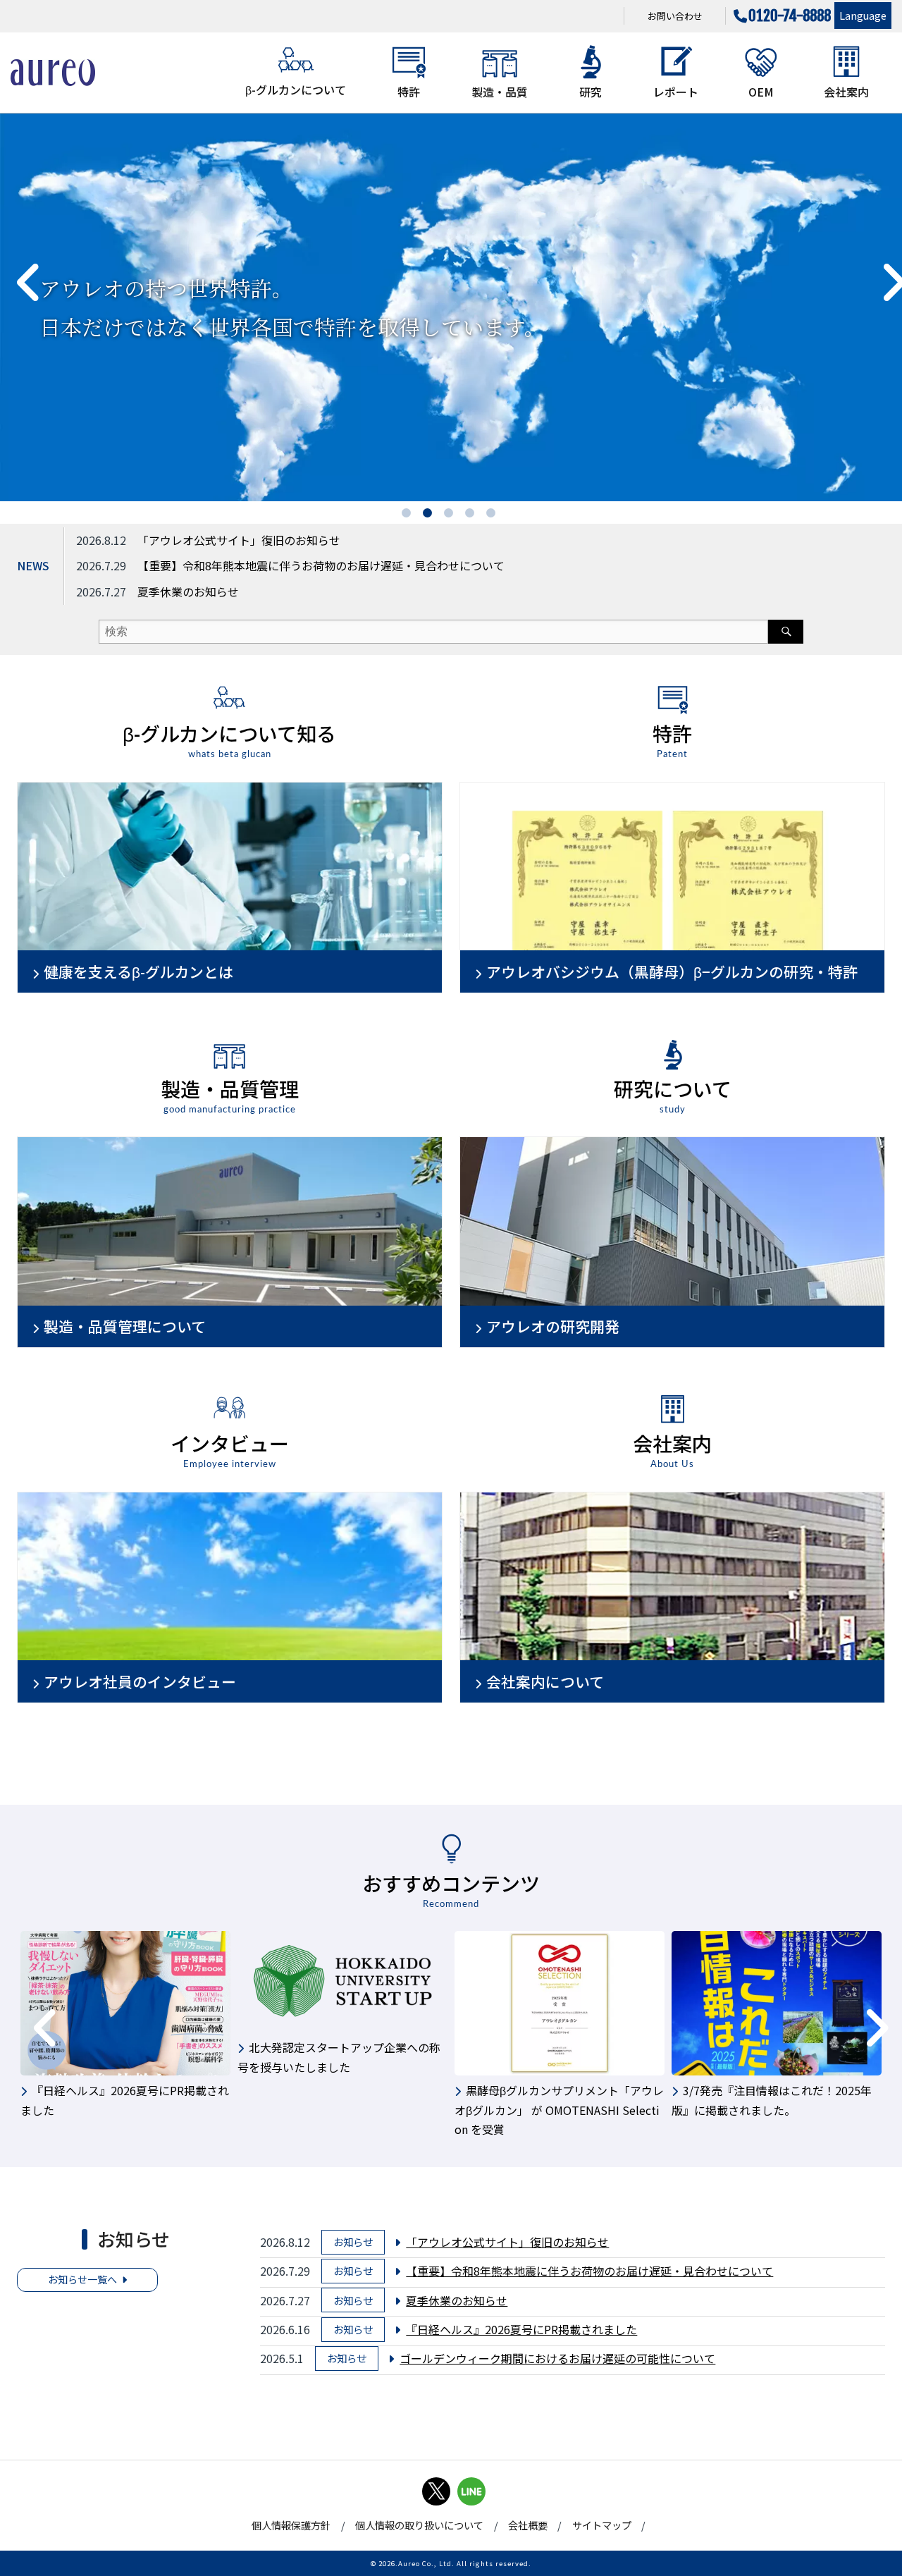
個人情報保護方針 (291, 2525)
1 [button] (409, 515)
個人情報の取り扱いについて (419, 2525)
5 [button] (493, 515)
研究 (591, 92)
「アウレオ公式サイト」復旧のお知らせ (239, 540)
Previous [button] (18, 269)
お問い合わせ (675, 16)
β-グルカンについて (296, 90)
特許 (409, 92)
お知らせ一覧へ (82, 2279)
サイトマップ (602, 2525)
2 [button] (430, 515)
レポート (676, 92)
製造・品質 (500, 92)
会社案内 (846, 92)
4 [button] (472, 515)
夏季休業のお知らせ (188, 591)
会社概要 (528, 2525)
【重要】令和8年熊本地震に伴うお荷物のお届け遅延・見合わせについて (321, 565)
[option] (451, 307)
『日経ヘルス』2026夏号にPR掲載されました (521, 2329)
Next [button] (881, 269)
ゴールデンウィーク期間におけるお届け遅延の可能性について (557, 2358)
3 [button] (451, 515)
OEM (761, 92)
